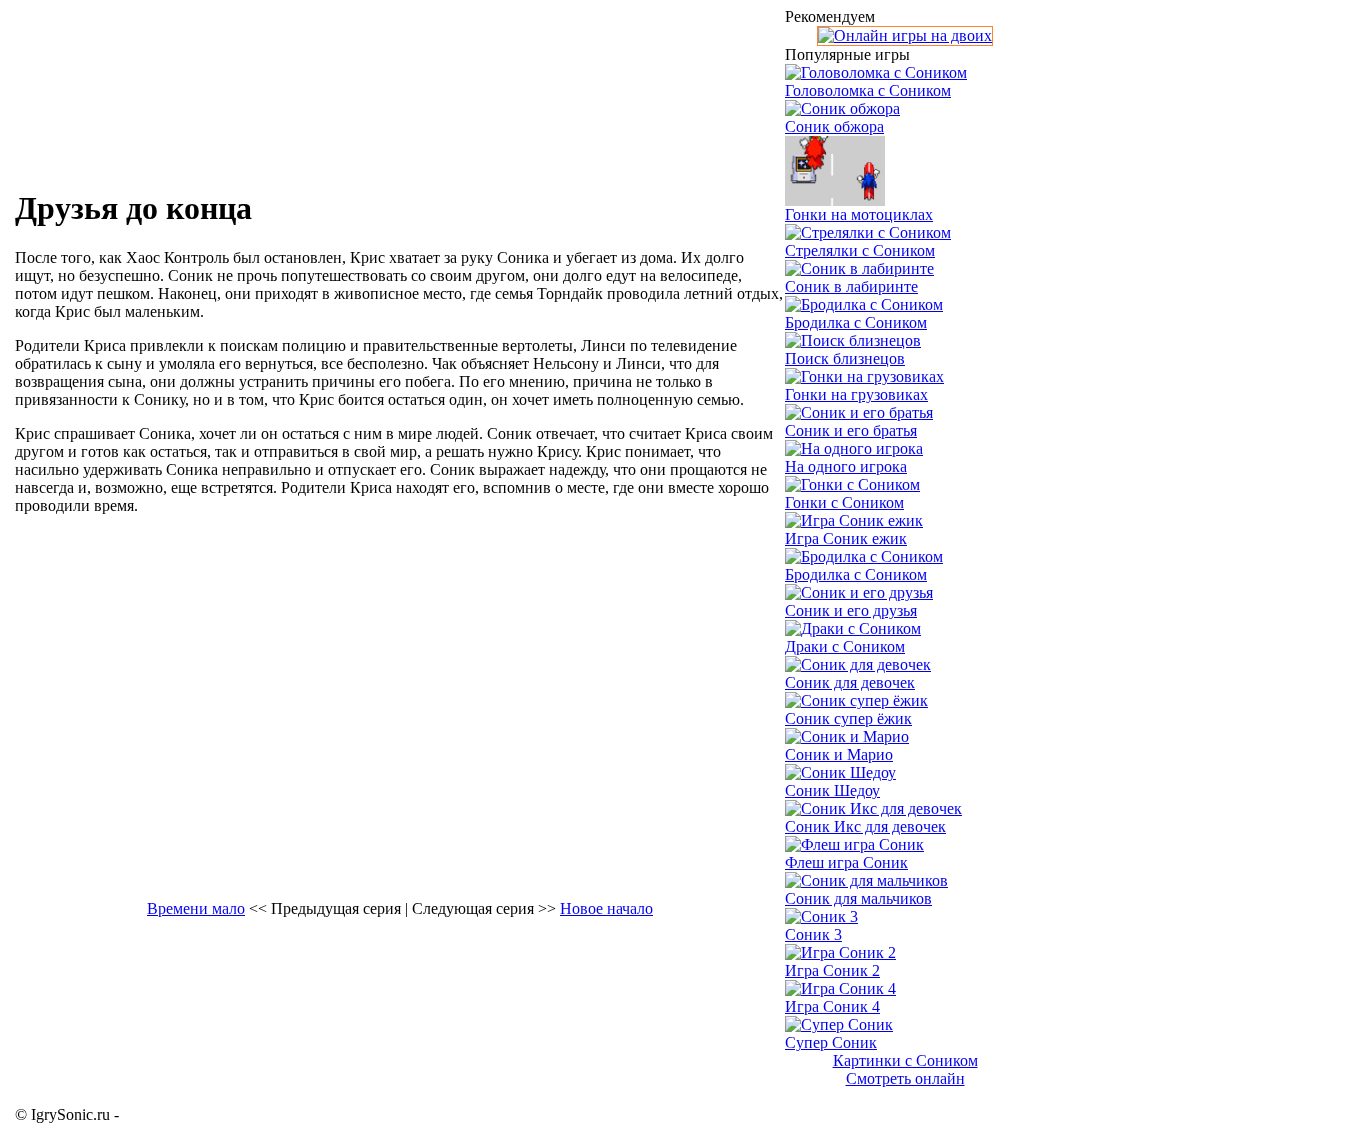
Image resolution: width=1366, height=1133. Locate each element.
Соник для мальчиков (858, 898)
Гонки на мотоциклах (859, 214)
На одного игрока (846, 466)
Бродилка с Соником (856, 322)
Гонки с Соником (844, 502)
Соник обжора (834, 126)
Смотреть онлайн (905, 1078)
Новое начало (606, 908)
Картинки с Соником (905, 1060)
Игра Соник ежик (846, 538)
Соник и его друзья (851, 610)
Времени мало (196, 908)
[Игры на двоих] (905, 35)
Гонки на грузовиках (856, 394)
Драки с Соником (845, 646)
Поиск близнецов (845, 358)
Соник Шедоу (832, 790)
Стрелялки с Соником (860, 250)
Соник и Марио (839, 754)
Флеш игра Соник (846, 862)
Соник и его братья (851, 430)
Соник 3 (813, 934)
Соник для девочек (850, 682)
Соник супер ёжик (848, 718)
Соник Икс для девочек (865, 826)
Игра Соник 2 (832, 970)
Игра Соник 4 (832, 1006)
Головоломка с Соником (868, 90)
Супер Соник (831, 1042)
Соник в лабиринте (851, 286)
